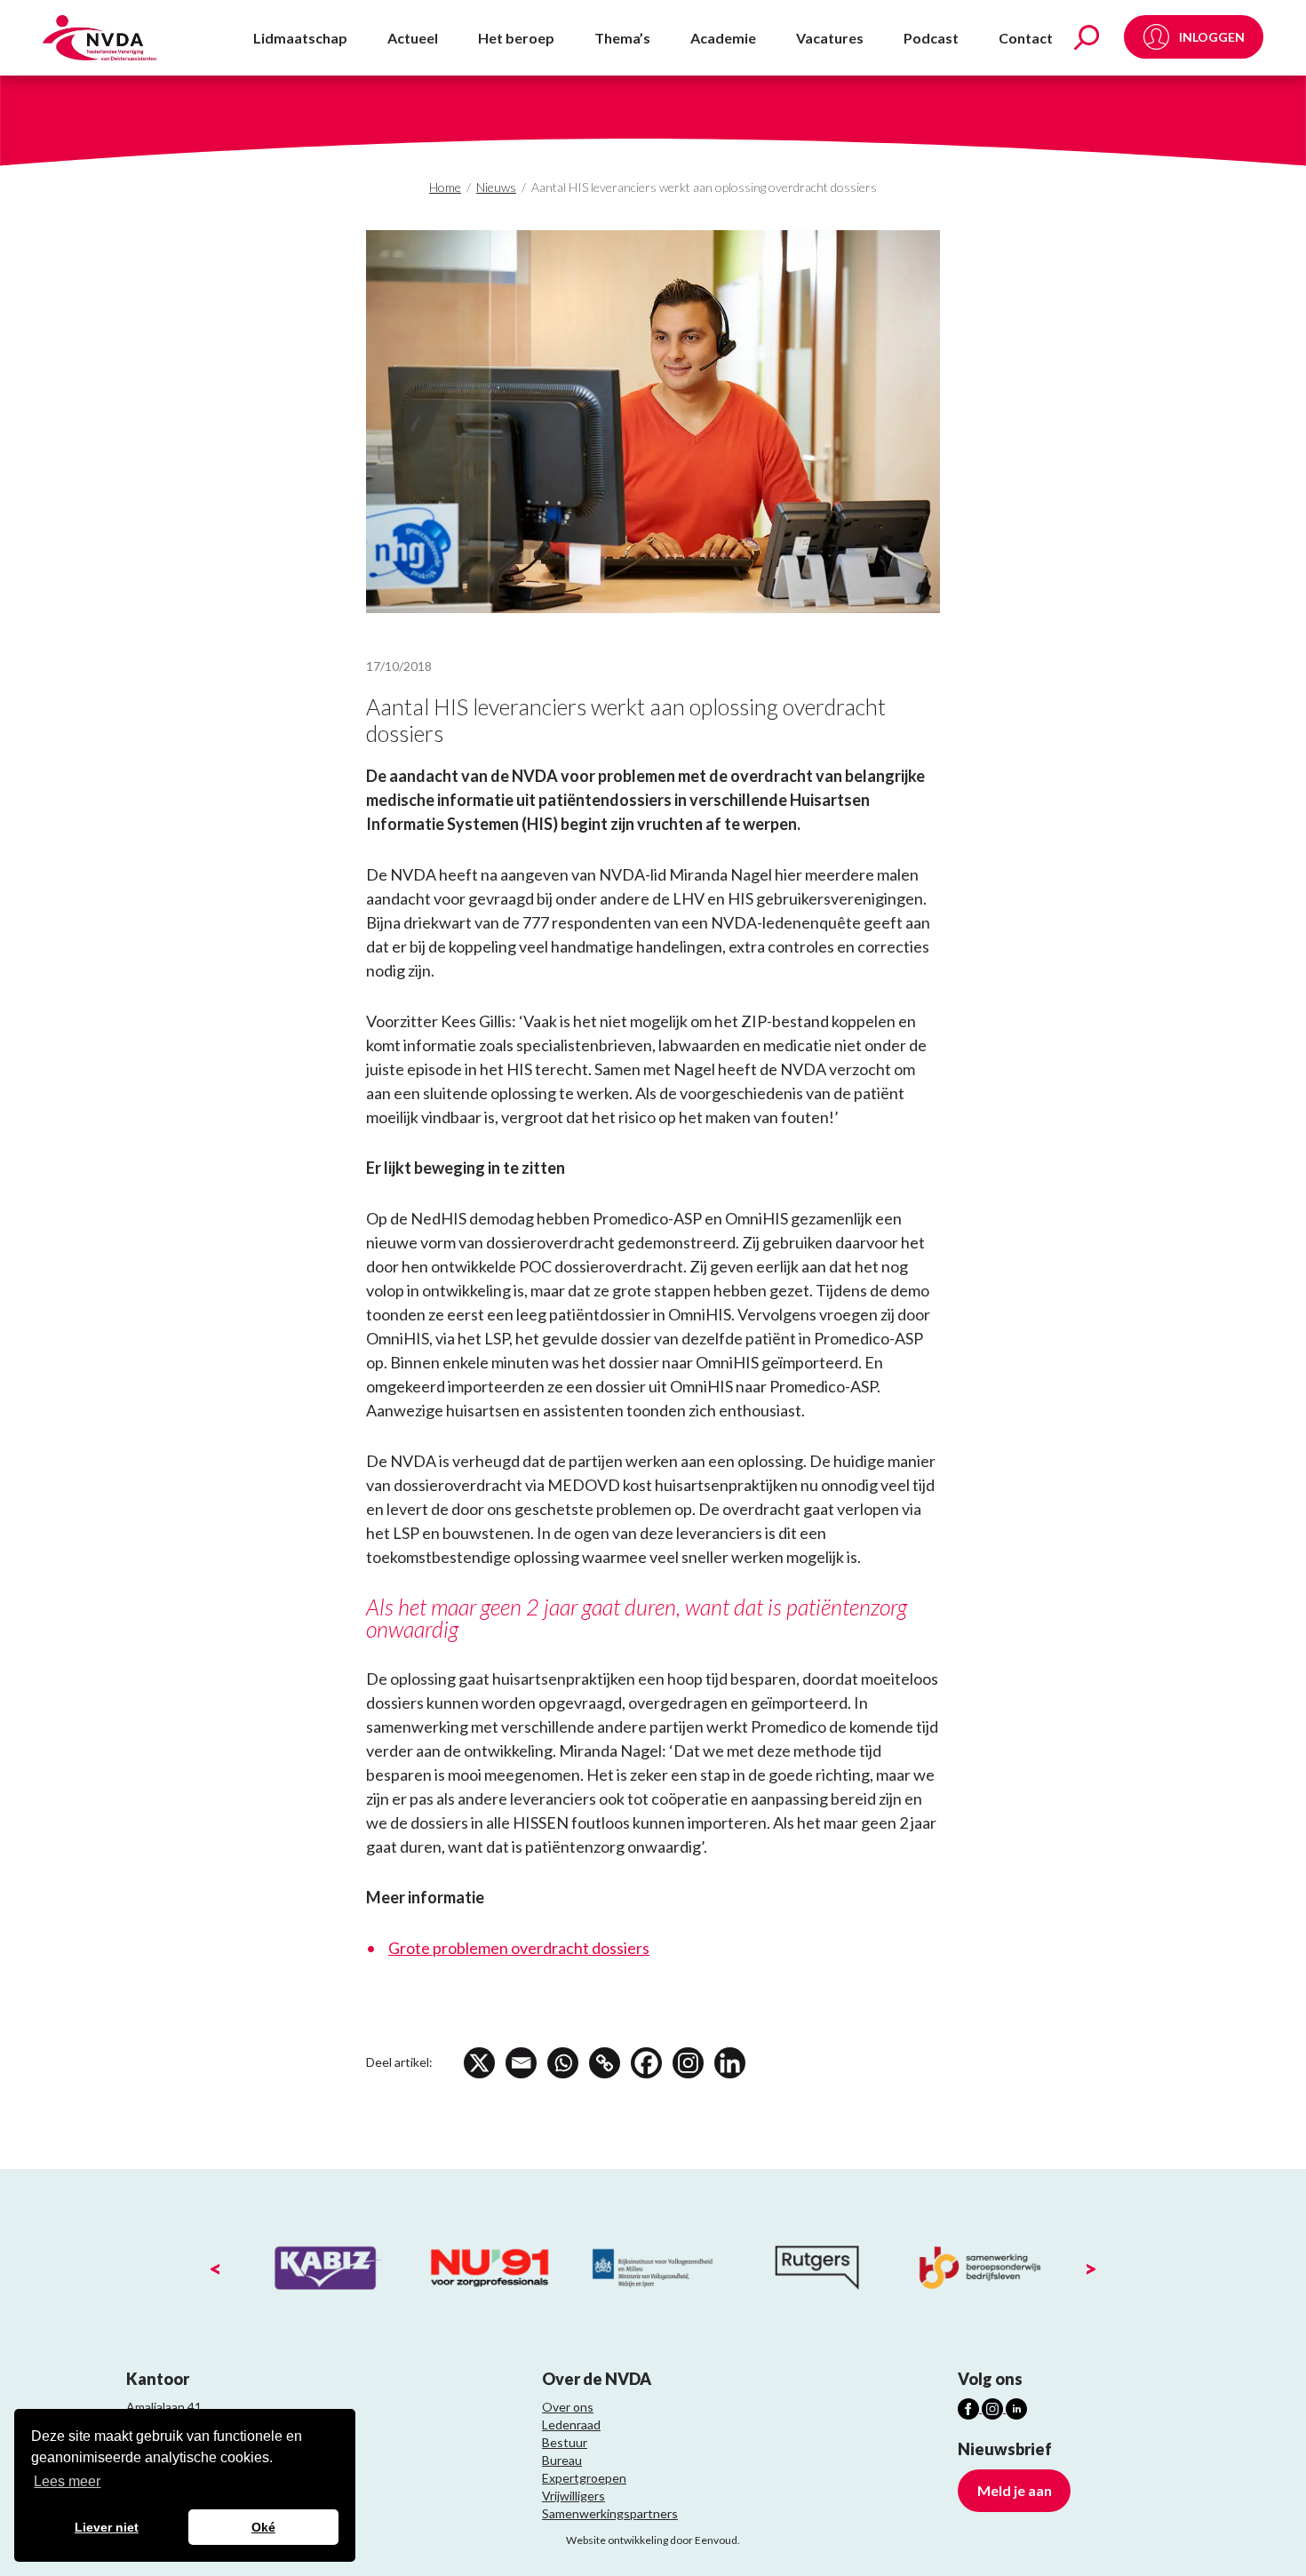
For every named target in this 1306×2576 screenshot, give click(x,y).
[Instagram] (688, 2063)
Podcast (931, 38)
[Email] (521, 2063)
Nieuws (496, 187)
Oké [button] (263, 2527)
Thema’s (622, 38)
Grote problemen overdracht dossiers (519, 1948)
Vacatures (830, 38)
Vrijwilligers (573, 2496)
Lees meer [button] (67, 2481)
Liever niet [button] (107, 2527)
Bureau (562, 2460)
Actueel (413, 38)
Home (445, 187)
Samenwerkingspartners (610, 2513)
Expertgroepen (584, 2478)
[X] (479, 2063)
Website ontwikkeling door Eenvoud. (653, 2540)
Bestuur (565, 2442)
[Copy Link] (605, 2063)
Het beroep (516, 38)
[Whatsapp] (563, 2063)
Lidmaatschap (300, 38)
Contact (1026, 38)
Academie (723, 38)
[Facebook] (646, 2063)
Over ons (568, 2407)
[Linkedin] (730, 2063)
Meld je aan (1015, 2490)
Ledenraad (571, 2424)
